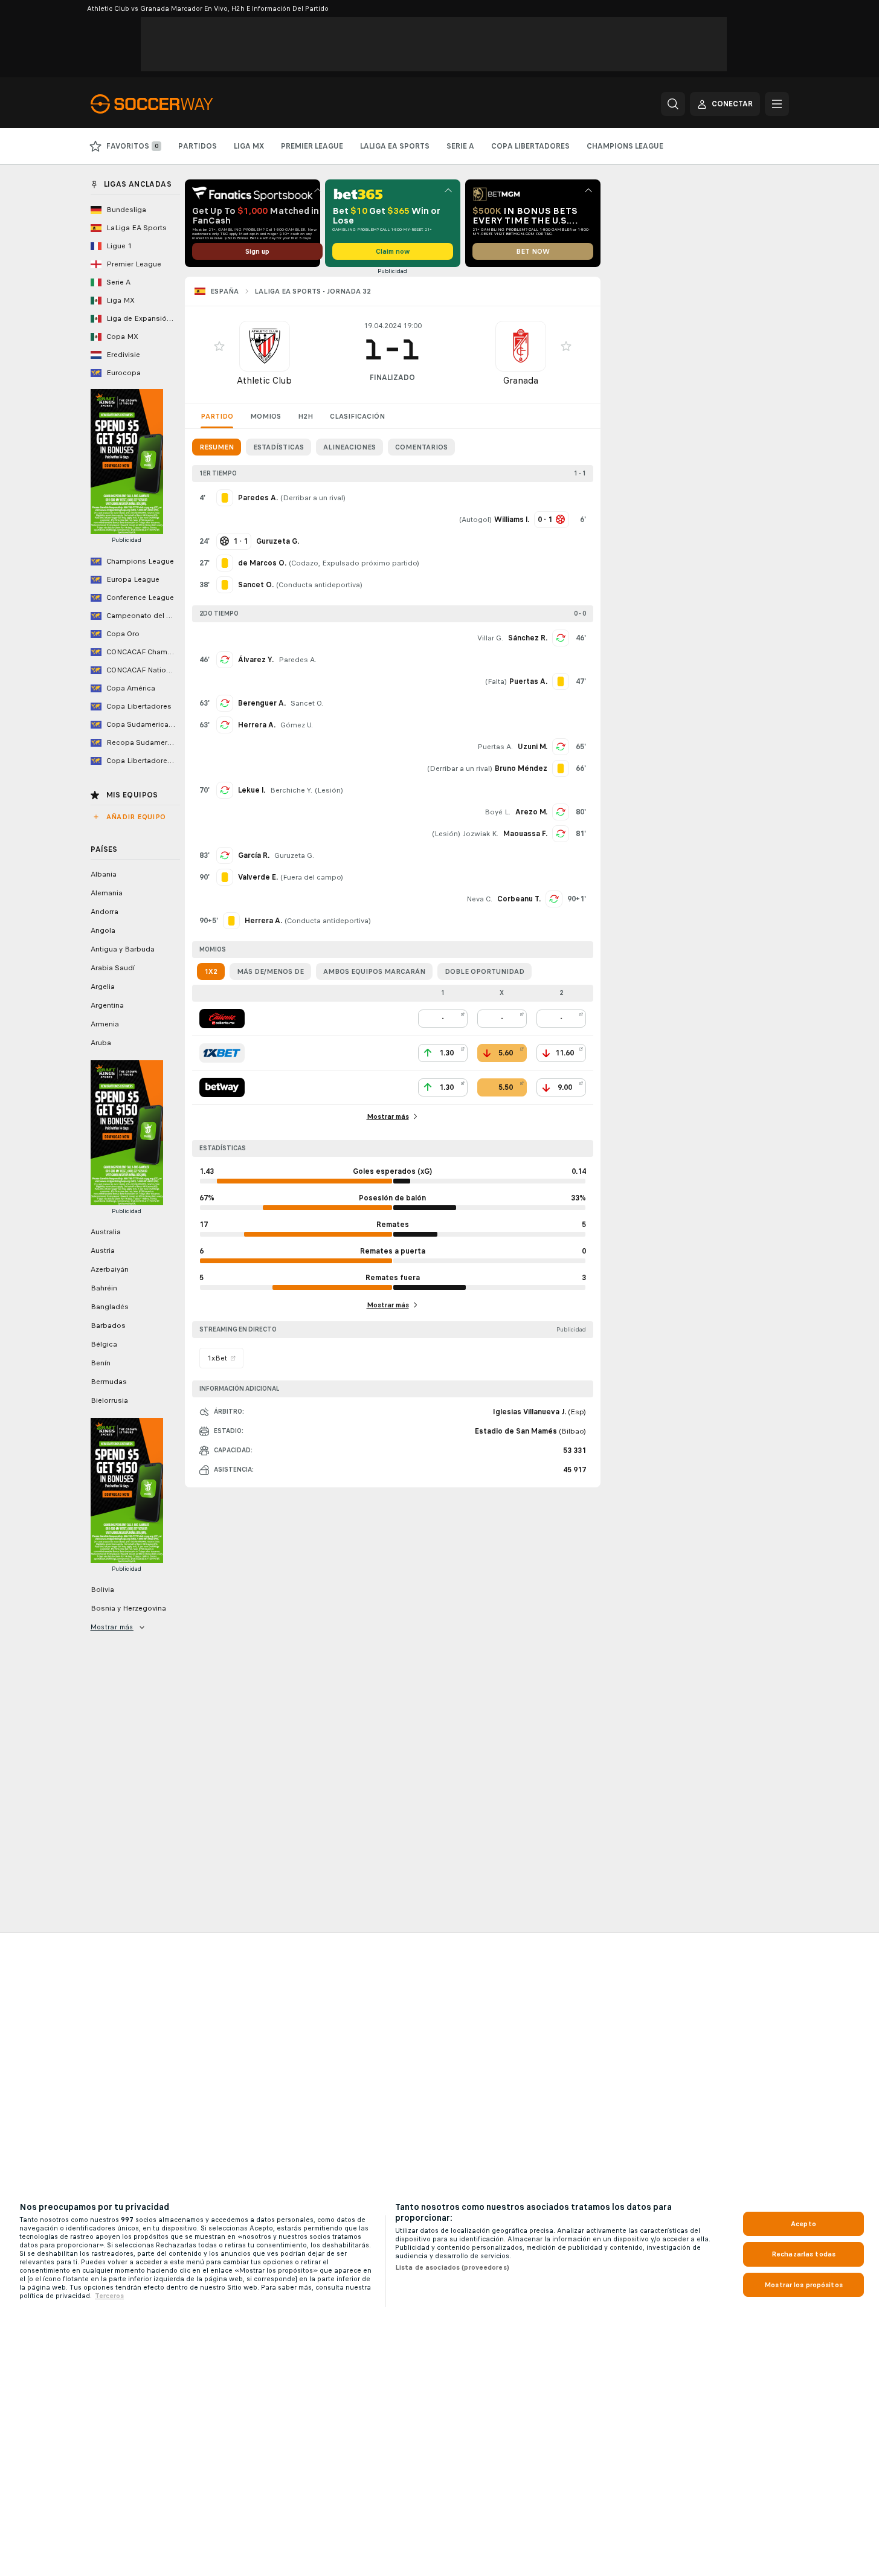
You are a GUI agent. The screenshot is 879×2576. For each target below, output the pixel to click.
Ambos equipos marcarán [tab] (374, 971)
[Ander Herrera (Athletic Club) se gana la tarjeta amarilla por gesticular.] (231, 921)
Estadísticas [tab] (279, 447)
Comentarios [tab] (421, 447)
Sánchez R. (528, 638)
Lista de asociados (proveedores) (452, 2267)
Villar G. (490, 638)
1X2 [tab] (211, 971)
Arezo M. (531, 812)
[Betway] (222, 1087)
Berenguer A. (262, 703)
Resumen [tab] (217, 447)
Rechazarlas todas (803, 2254)
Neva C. (479, 899)
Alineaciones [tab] (349, 447)
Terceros (109, 2296)
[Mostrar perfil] (265, 346)
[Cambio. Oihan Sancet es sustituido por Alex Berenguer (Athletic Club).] (225, 703)
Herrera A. (257, 725)
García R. (254, 855)
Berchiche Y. (291, 790)
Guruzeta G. (294, 855)
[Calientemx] (222, 1019)
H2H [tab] (305, 416)
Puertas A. (495, 747)
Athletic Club (264, 380)
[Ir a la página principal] (174, 104)
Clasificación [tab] (357, 416)
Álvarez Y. (256, 660)
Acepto (803, 2224)
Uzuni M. (533, 747)
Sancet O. (307, 703)
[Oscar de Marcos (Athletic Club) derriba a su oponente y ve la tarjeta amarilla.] (225, 563)
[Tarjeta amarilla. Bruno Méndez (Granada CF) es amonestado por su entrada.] (561, 768)
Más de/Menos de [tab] (270, 971)
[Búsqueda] (673, 104)
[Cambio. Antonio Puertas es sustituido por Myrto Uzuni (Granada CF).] (561, 747)
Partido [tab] (217, 416)
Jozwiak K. (481, 834)
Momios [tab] (266, 416)
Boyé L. (497, 812)
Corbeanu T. (519, 899)
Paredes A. (298, 660)
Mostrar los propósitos (803, 2285)
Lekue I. (252, 790)
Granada (521, 380)
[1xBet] (222, 1053)
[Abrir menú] (777, 104)
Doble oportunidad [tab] (485, 971)
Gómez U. (297, 725)
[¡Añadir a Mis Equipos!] (219, 346)
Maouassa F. (525, 834)
